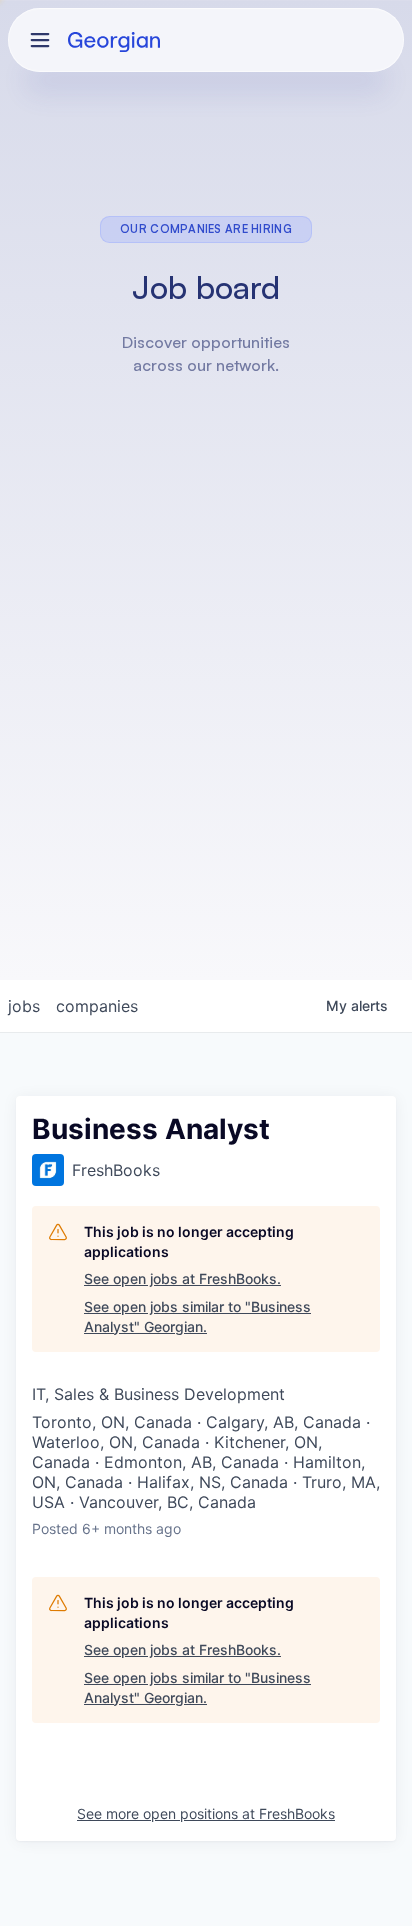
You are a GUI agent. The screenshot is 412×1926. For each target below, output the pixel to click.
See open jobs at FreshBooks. (182, 1278)
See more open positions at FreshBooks (206, 1813)
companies (97, 1006)
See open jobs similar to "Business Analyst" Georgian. (197, 1316)
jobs (24, 1006)
